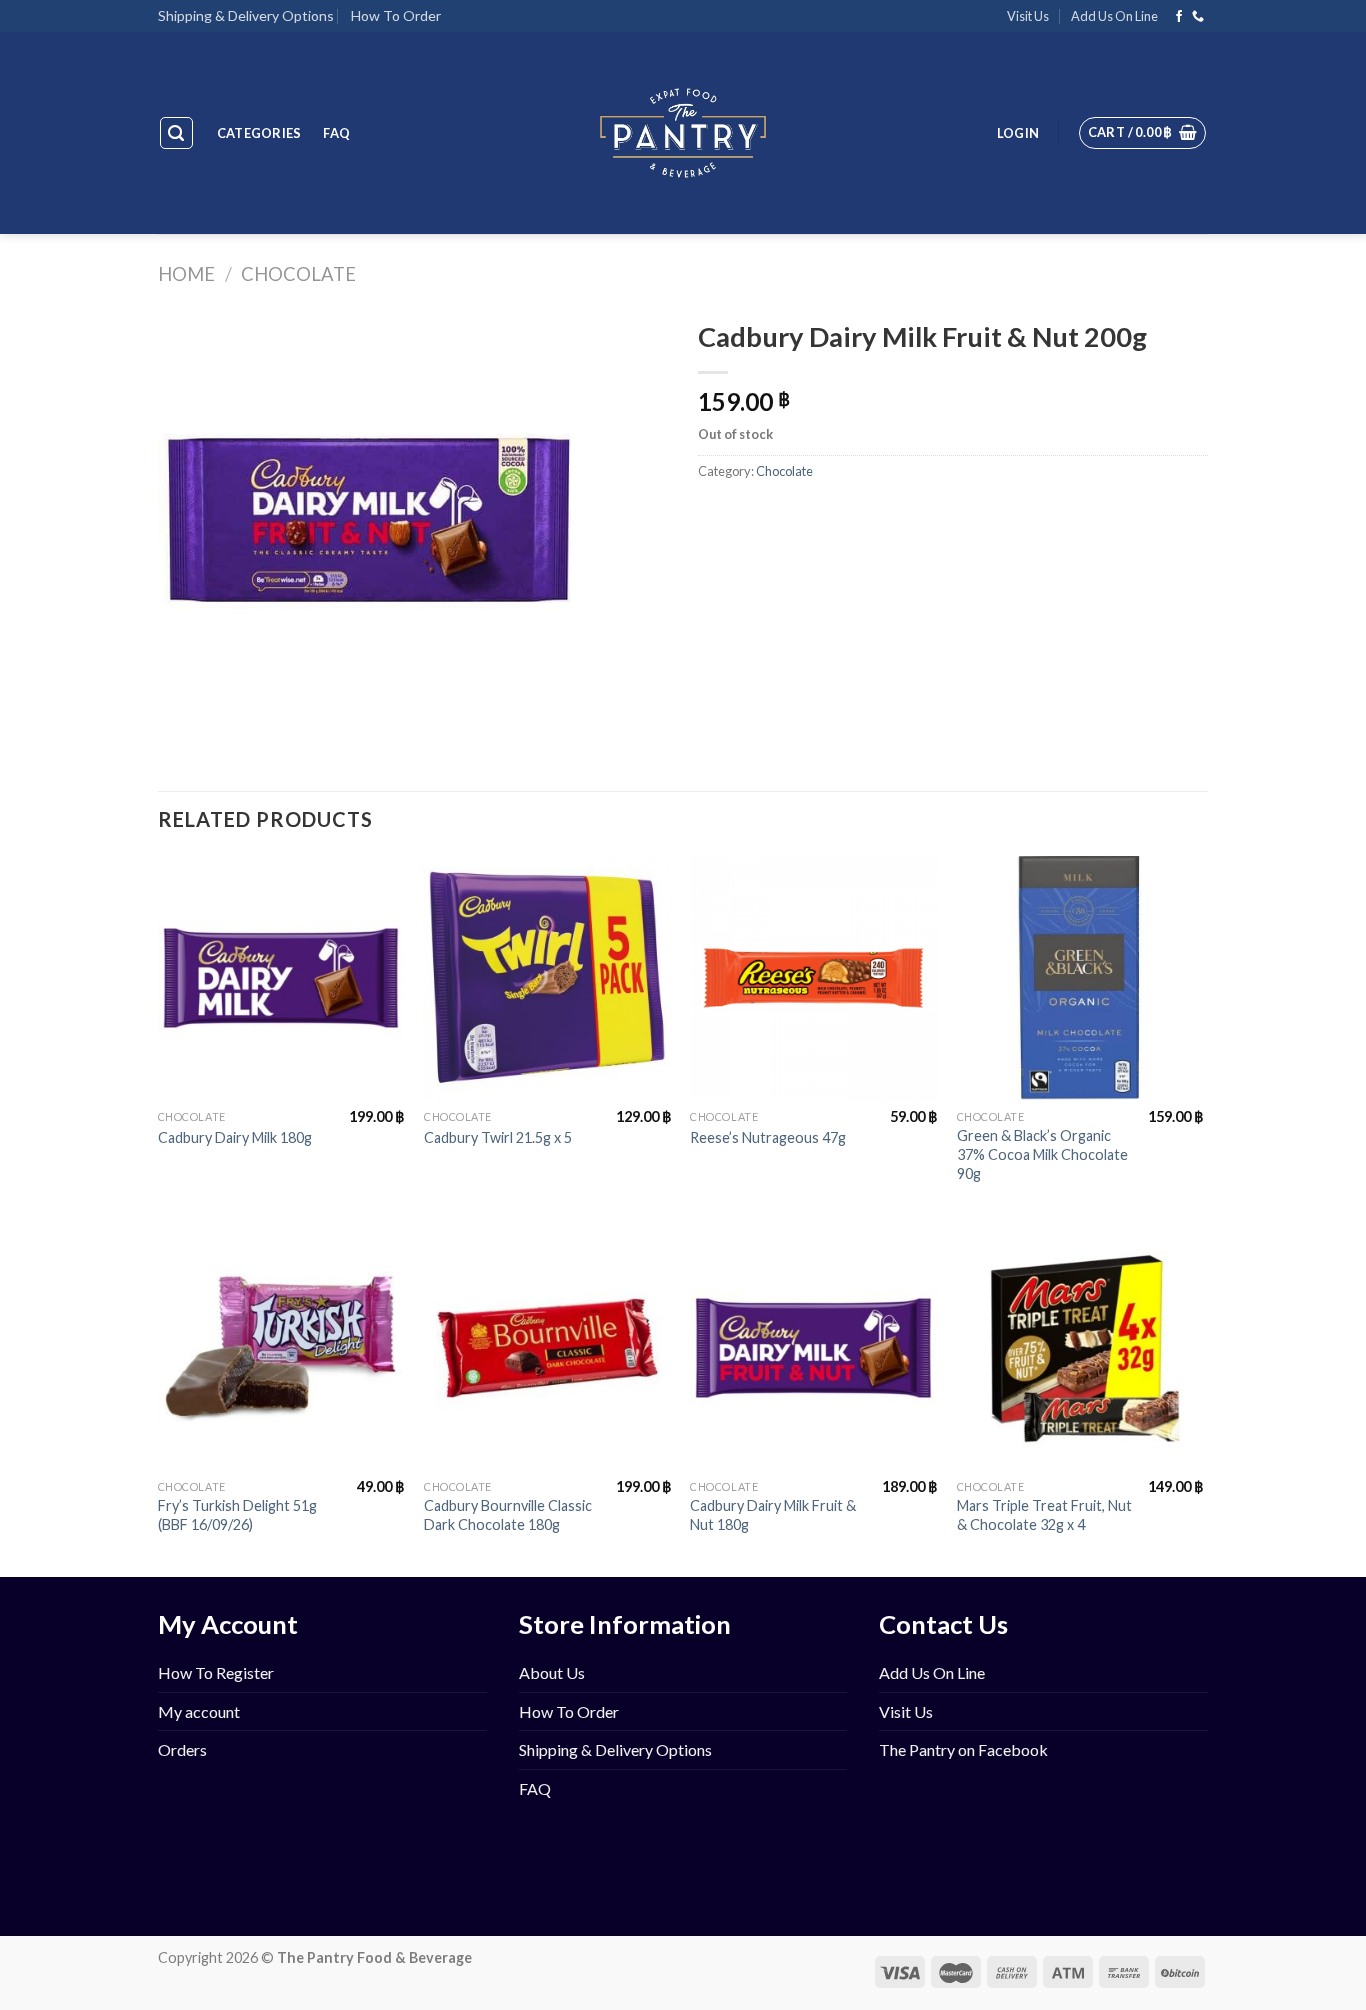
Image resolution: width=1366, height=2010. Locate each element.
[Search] (177, 133)
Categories (259, 133)
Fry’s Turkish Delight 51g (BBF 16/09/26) (237, 1515)
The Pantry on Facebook (963, 1749)
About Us (552, 1672)
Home (186, 274)
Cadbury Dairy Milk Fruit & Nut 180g (773, 1515)
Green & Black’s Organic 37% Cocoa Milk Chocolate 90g (1042, 1154)
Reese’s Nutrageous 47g (768, 1137)
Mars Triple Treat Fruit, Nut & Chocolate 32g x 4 (1044, 1515)
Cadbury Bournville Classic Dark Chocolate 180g (508, 1515)
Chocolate (298, 274)
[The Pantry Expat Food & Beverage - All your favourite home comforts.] (683, 133)
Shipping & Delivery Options (246, 15)
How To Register (216, 1672)
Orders (182, 1749)
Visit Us (1028, 16)
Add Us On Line (1114, 16)
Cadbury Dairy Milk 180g (235, 1137)
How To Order (396, 15)
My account (199, 1711)
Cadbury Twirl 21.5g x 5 (498, 1137)
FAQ (336, 133)
